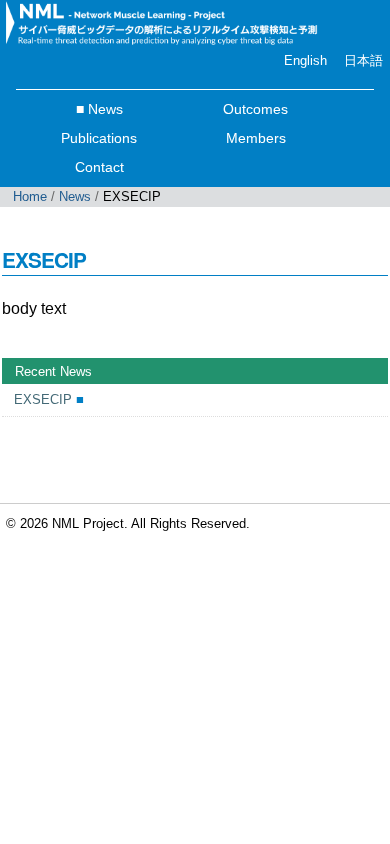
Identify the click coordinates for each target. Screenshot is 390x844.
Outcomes (255, 109)
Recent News (53, 371)
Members (256, 138)
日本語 (363, 60)
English (305, 60)
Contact (99, 167)
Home (30, 196)
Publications (99, 138)
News (105, 109)
